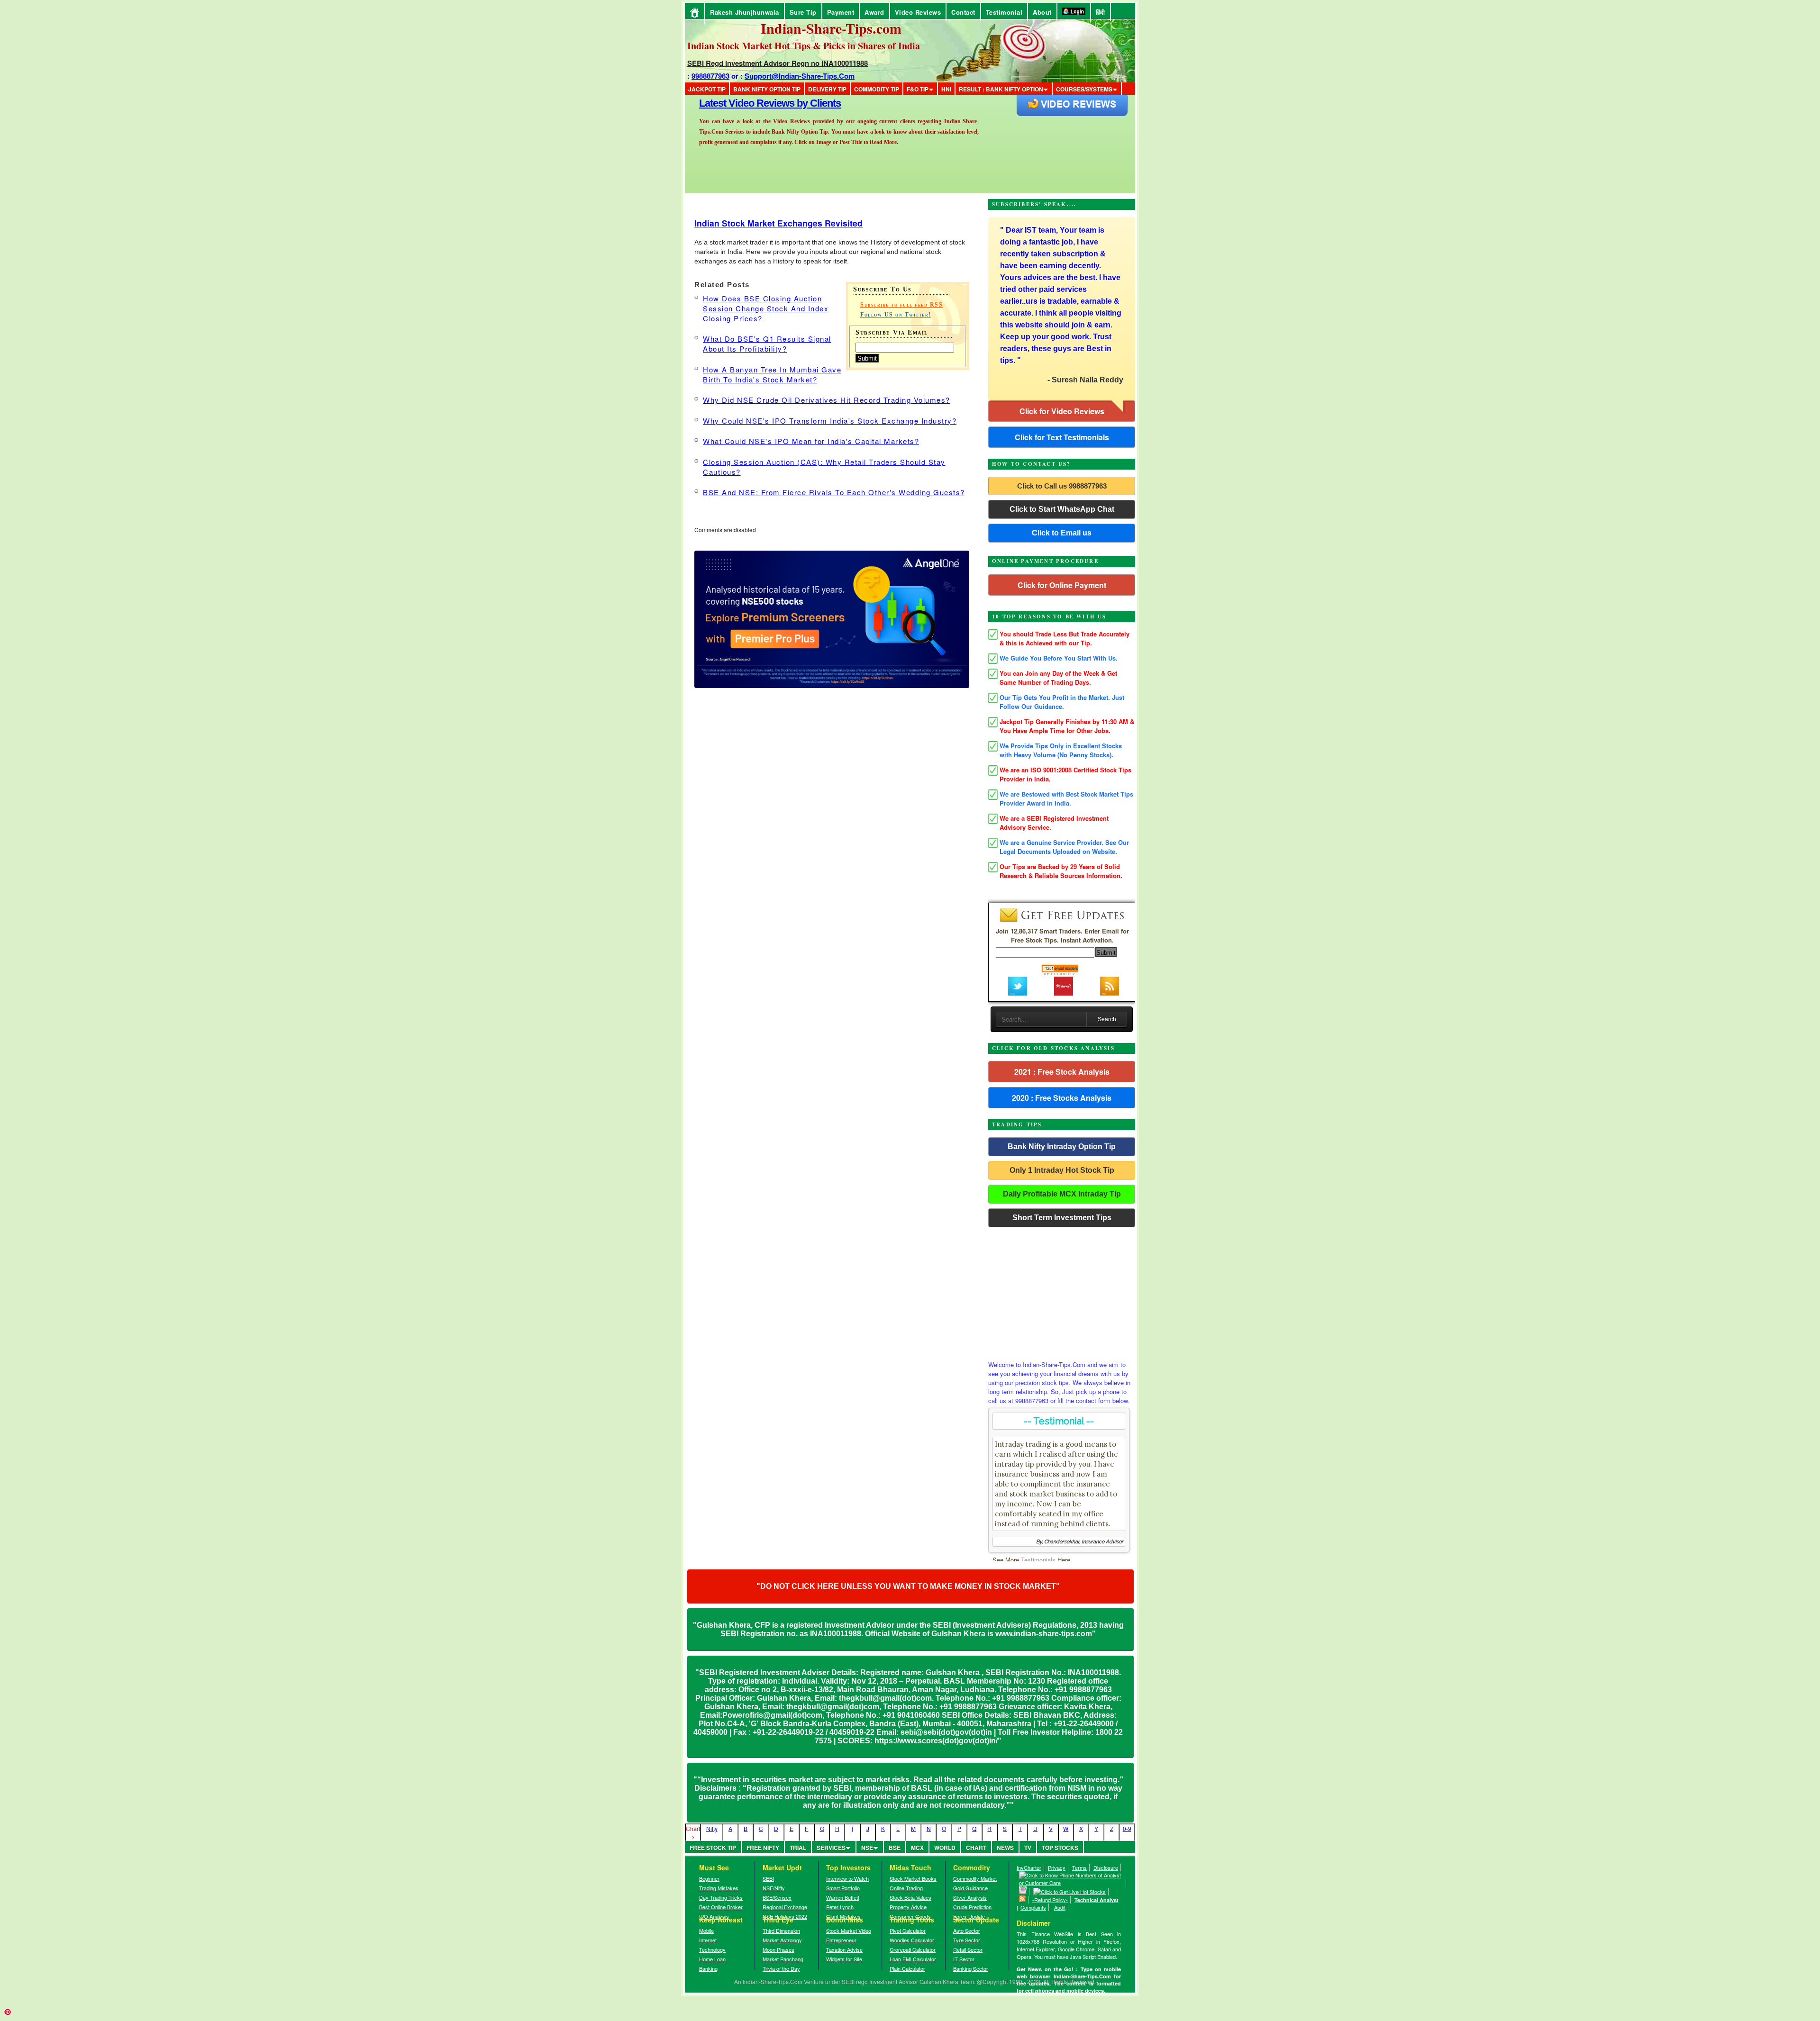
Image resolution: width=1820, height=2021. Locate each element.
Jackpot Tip (707, 89)
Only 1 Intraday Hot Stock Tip (1062, 1170)
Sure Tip (803, 12)
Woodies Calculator (912, 1940)
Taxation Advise (844, 1949)
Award (874, 12)
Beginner (709, 1878)
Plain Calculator (907, 1968)
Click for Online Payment (1062, 585)
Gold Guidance (970, 1888)
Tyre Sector (967, 1940)
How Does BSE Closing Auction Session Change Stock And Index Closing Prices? (766, 308)
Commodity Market (975, 1878)
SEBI (768, 1878)
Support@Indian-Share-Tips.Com (800, 76)
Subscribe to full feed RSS (901, 305)
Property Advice (908, 1907)
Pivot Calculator (908, 1930)
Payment (841, 12)
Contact (963, 12)
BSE (895, 1848)
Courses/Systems (1084, 89)
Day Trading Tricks (721, 1897)
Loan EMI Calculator (913, 1959)
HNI (946, 89)
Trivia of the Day (781, 1968)
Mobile (706, 1930)
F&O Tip (918, 89)
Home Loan (712, 1959)
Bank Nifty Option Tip (767, 89)
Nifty (712, 1828)
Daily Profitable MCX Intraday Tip (1062, 1194)
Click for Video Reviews (1062, 411)
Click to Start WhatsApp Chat (1062, 509)
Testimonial (1004, 12)
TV (1028, 1848)
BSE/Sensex (777, 1897)
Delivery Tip (827, 89)
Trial (798, 1848)
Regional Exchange (785, 1907)
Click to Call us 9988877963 (1062, 486)
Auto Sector (967, 1930)
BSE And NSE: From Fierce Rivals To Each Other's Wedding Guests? (834, 492)
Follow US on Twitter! (896, 315)
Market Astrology (782, 1940)
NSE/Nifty (774, 1888)
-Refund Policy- (1050, 1900)
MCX (917, 1848)
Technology (712, 1949)
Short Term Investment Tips (1062, 1218)
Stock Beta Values (910, 1897)
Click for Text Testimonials (1062, 437)
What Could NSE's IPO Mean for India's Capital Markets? (811, 441)
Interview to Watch (847, 1878)
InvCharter (1029, 1867)
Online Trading (906, 1888)
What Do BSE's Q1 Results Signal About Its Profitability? (767, 344)
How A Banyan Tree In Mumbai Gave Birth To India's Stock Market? (772, 374)
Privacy (1057, 1867)
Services (831, 1848)
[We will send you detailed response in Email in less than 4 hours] (1023, 1892)
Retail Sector (968, 1949)
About (1042, 12)
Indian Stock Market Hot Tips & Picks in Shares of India (804, 46)
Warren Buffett (843, 1897)
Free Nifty (763, 1848)
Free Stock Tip (713, 1848)
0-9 (1127, 1828)
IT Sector (964, 1959)
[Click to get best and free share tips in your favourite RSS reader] (1023, 1900)
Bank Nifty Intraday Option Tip (1062, 1146)
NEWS (1005, 1848)
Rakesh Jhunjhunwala (745, 12)
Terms (1079, 1867)
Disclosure (1106, 1867)
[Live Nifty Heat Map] (1070, 1892)
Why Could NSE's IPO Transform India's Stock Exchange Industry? (830, 421)
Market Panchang (783, 1959)
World (945, 1848)
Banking (708, 1968)
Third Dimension (781, 1930)
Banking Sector (971, 1968)
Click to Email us (1062, 533)
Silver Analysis (970, 1897)
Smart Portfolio (843, 1888)
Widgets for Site (844, 1959)
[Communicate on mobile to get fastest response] (1071, 1883)
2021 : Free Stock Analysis (1062, 1072)
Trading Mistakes (719, 1888)
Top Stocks (1060, 1848)
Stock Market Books (913, 1878)
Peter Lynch (840, 1907)
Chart (976, 1848)
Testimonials (1038, 1560)
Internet (708, 1940)
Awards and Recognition (754, 103)
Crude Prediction (972, 1907)
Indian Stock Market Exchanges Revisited (778, 223)
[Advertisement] (1062, 1291)
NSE (867, 1848)
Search (1107, 1019)
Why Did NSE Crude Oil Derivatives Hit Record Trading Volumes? (827, 400)
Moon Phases (778, 1949)
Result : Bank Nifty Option (1001, 89)
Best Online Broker (721, 1907)
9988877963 (710, 76)
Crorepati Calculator (913, 1949)
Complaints (1033, 1907)
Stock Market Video (849, 1930)
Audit (1060, 1907)
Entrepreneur (841, 1940)
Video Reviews (918, 12)
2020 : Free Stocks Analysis (1062, 1098)
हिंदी (1101, 12)
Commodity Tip (877, 89)
